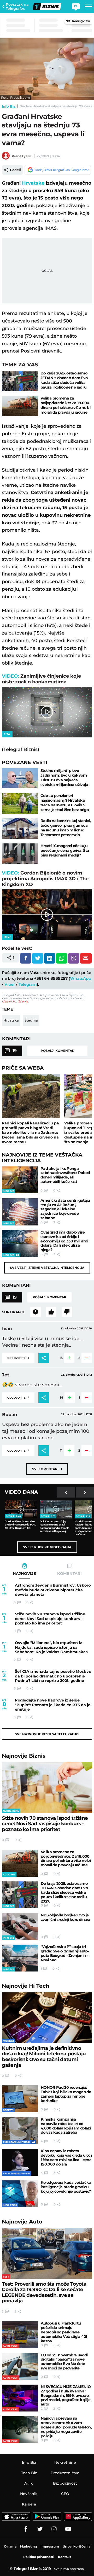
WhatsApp (81, 978)
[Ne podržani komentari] (67, 1312)
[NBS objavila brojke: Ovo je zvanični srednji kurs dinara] (20, 1926)
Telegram (28, 984)
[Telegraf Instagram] (54, 2529)
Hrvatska (11, 1020)
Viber (10, 984)
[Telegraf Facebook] (26, 2529)
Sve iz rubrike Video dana (47, 1547)
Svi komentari (47, 1469)
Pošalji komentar (58, 1051)
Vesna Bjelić (22, 156)
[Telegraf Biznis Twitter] (40, 2529)
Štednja (31, 1020)
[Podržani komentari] (51, 1312)
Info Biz (9, 106)
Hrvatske (33, 183)
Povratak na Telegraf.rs (17, 7)
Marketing (28, 2546)
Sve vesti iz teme (47, 1268)
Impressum (50, 2546)
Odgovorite (18, 1357)
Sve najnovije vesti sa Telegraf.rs (47, 1734)
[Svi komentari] (36, 1312)
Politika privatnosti (39, 2557)
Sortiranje (14, 1312)
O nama (10, 2546)
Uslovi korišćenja (15, 1001)
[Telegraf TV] (68, 2529)
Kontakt (64, 2557)
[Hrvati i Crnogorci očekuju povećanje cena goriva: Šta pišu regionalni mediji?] (20, 854)
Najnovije (24, 1756)
